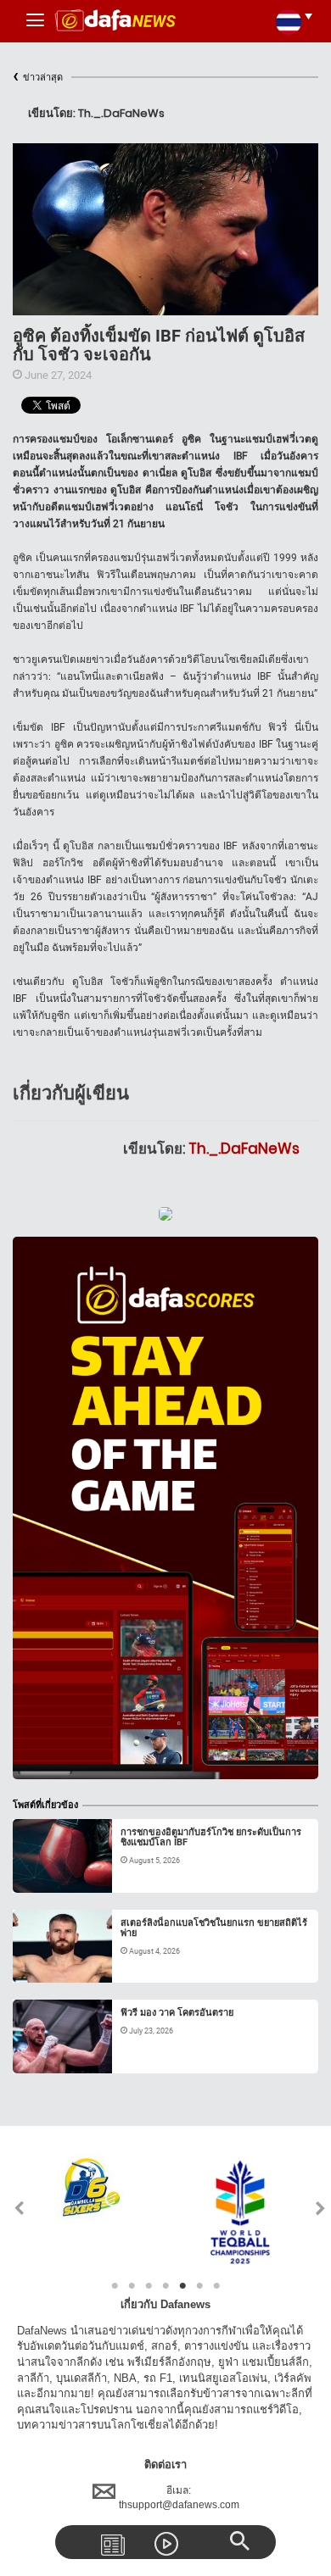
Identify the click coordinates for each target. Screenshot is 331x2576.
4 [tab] (165, 2286)
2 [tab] (132, 2286)
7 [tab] (216, 2286)
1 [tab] (115, 2286)
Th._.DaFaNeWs (244, 1149)
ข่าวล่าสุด (38, 78)
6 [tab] (199, 2286)
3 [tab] (149, 2286)
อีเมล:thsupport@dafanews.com (179, 2498)
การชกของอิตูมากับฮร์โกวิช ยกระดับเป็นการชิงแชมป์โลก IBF (211, 1837)
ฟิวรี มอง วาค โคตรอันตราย (177, 2013)
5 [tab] (182, 2286)
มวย (39, 1872)
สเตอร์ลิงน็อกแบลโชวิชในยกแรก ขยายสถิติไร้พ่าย (214, 1928)
